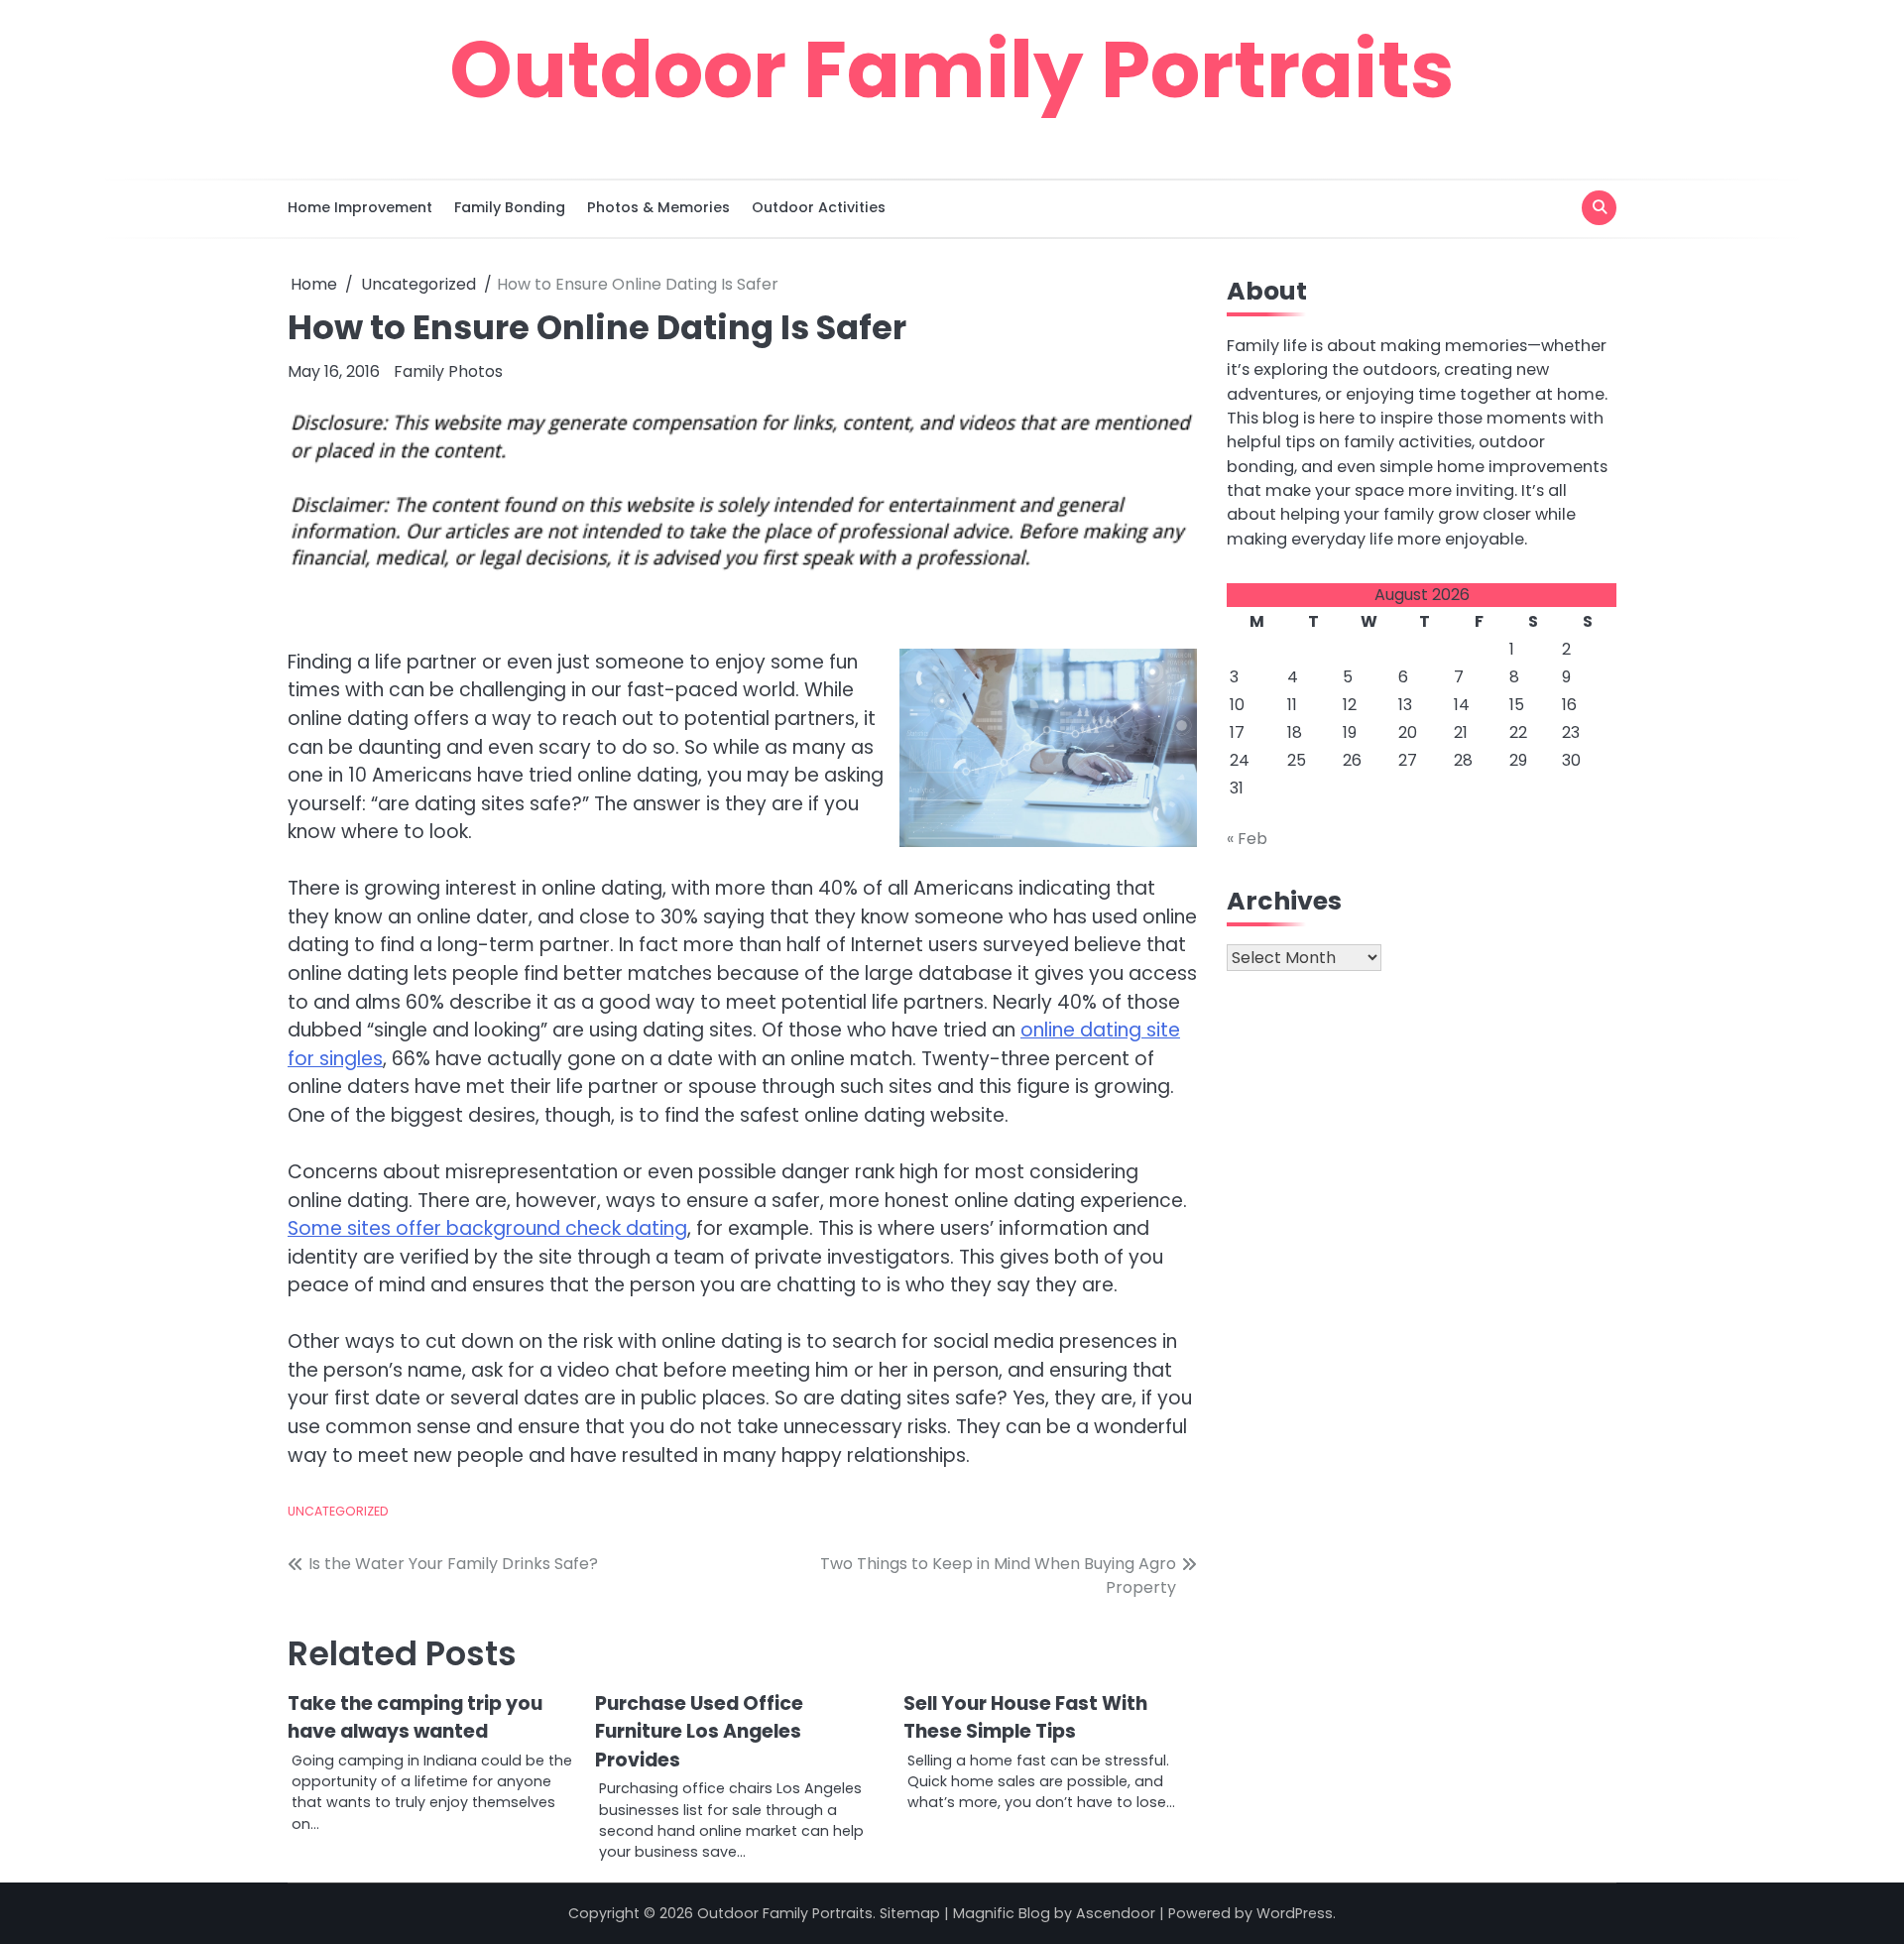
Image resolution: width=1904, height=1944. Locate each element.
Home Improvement (360, 207)
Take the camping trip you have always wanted (415, 1718)
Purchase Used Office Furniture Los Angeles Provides (699, 1732)
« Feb (1247, 839)
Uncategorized (338, 1511)
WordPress (1295, 1913)
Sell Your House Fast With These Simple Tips (1025, 1718)
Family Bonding (510, 207)
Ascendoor (1116, 1913)
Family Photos (448, 371)
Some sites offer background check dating (487, 1228)
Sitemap (910, 1913)
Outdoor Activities (819, 207)
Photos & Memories (658, 207)
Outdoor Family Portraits (952, 69)
